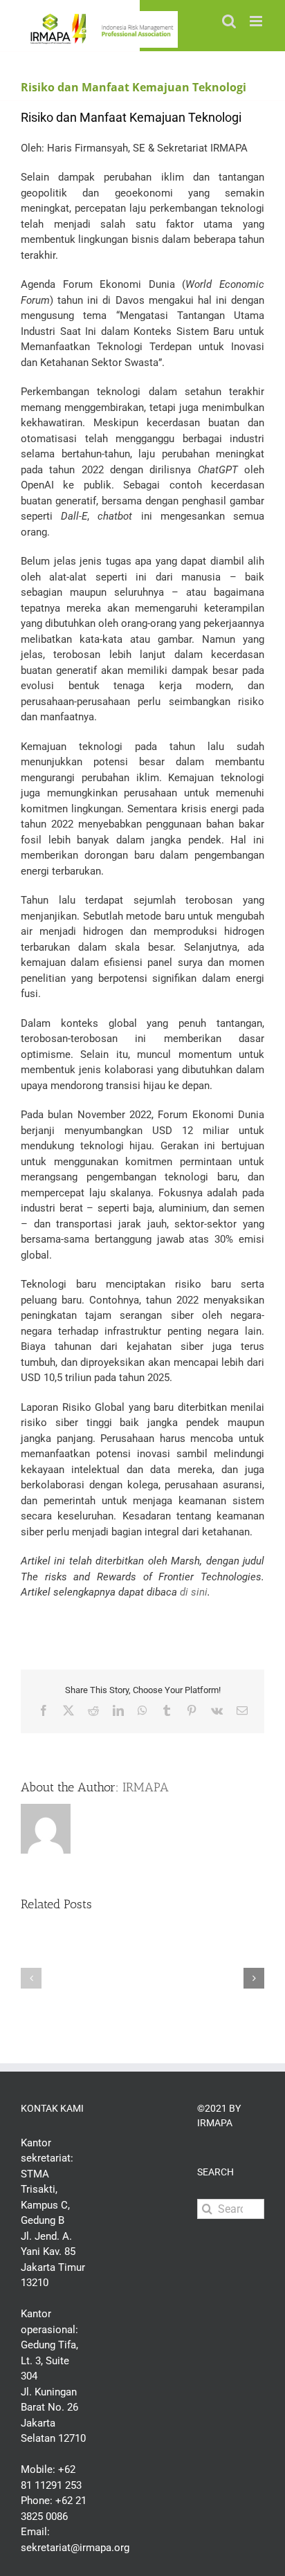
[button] (31, 1978)
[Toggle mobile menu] (257, 21)
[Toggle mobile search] (229, 21)
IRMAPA (146, 1787)
